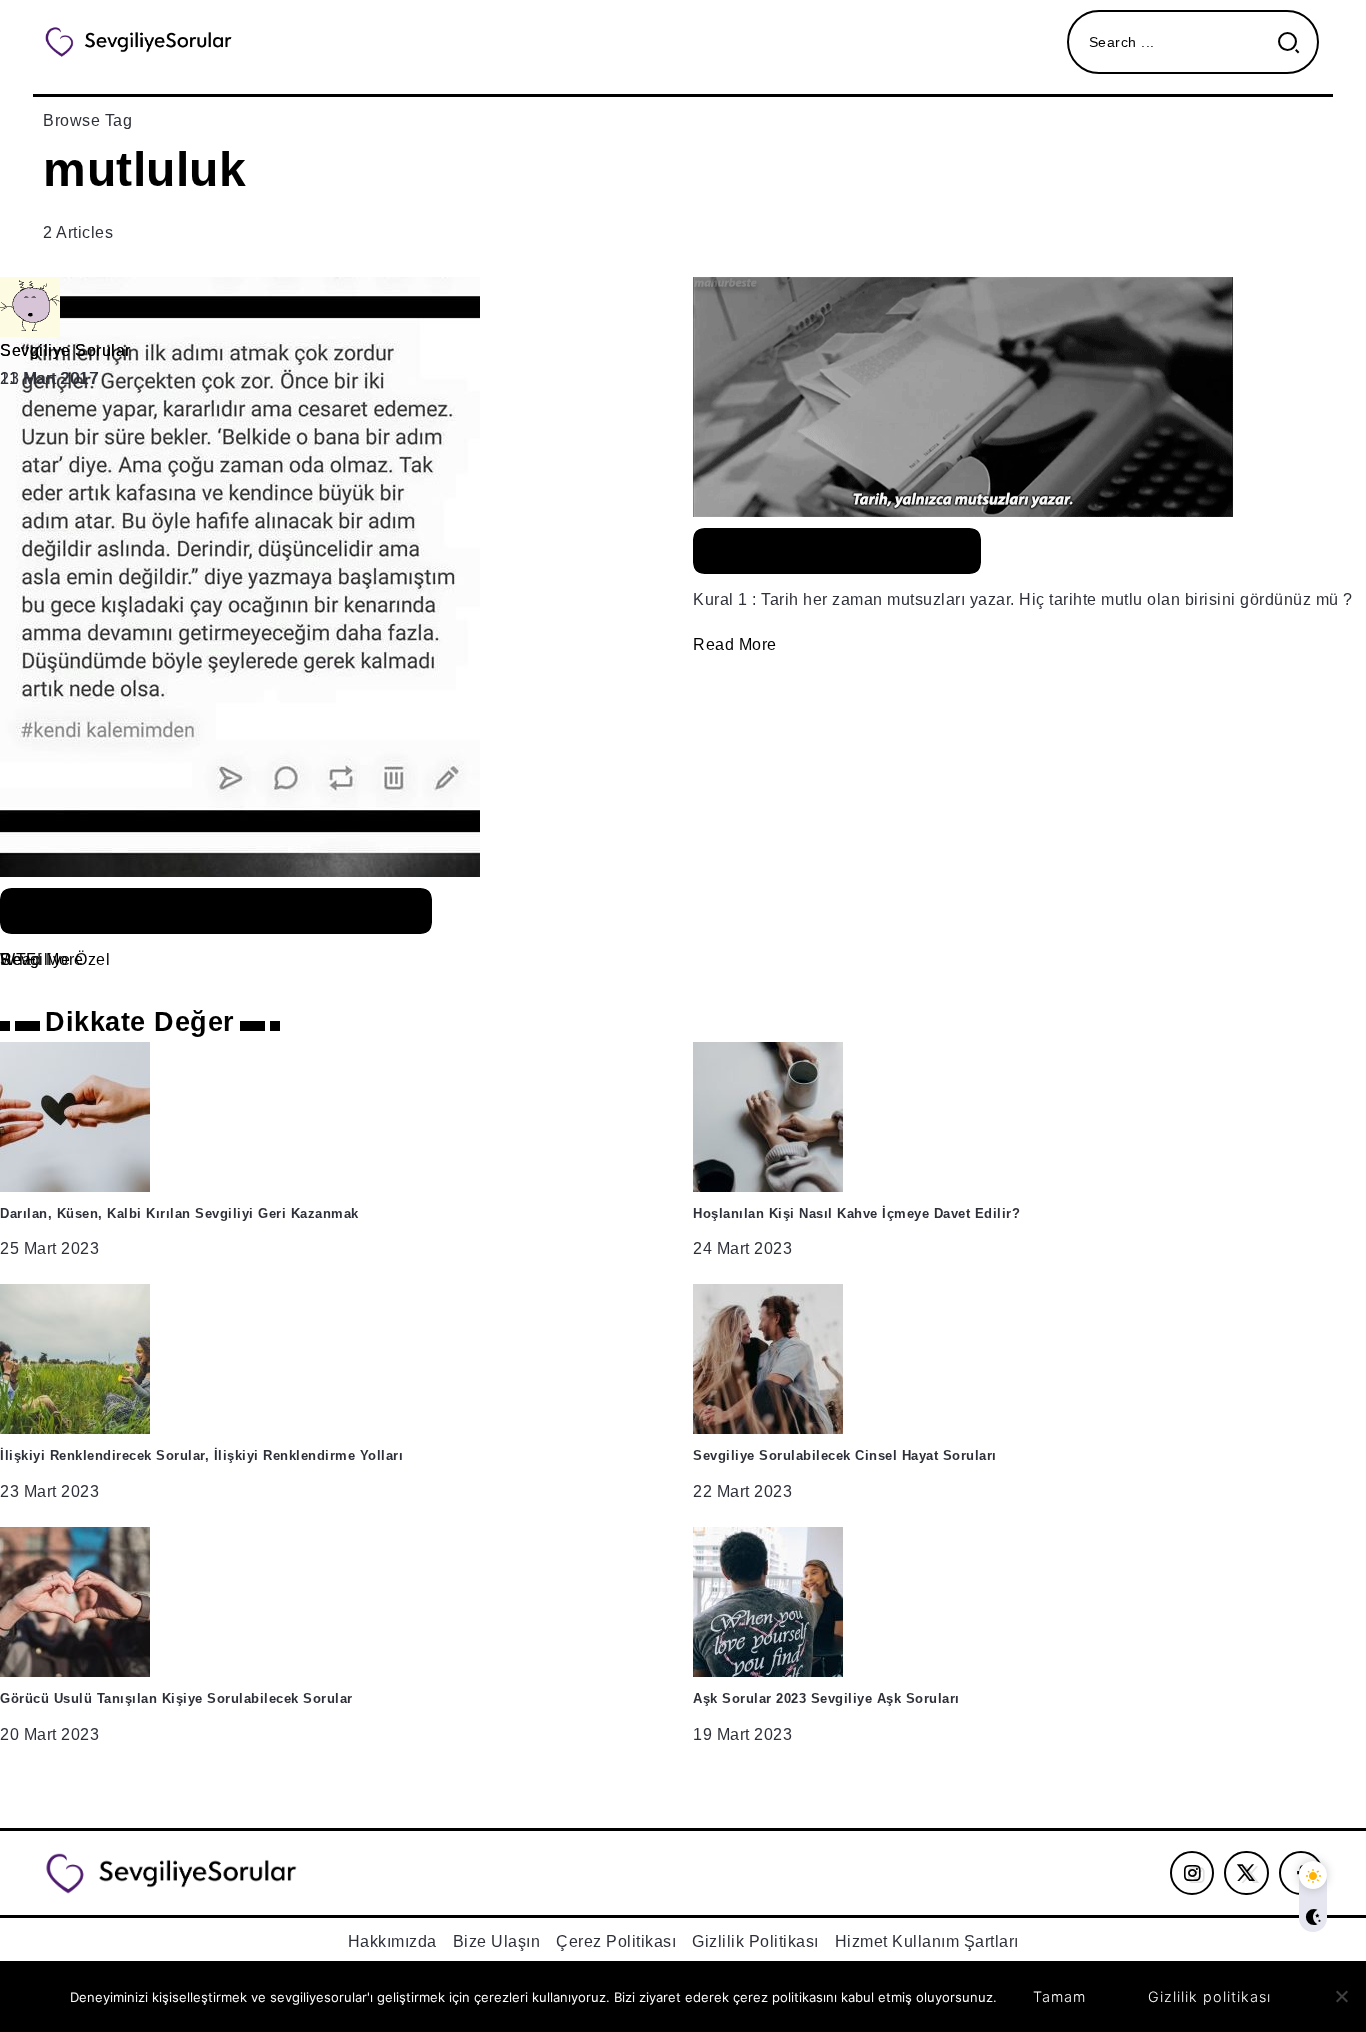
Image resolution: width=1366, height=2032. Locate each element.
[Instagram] (1192, 1873)
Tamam (1059, 1996)
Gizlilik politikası (1209, 1996)
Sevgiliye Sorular (65, 350)
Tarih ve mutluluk (837, 551)
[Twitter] (1246, 1873)
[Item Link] (683, 626)
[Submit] (1296, 42)
